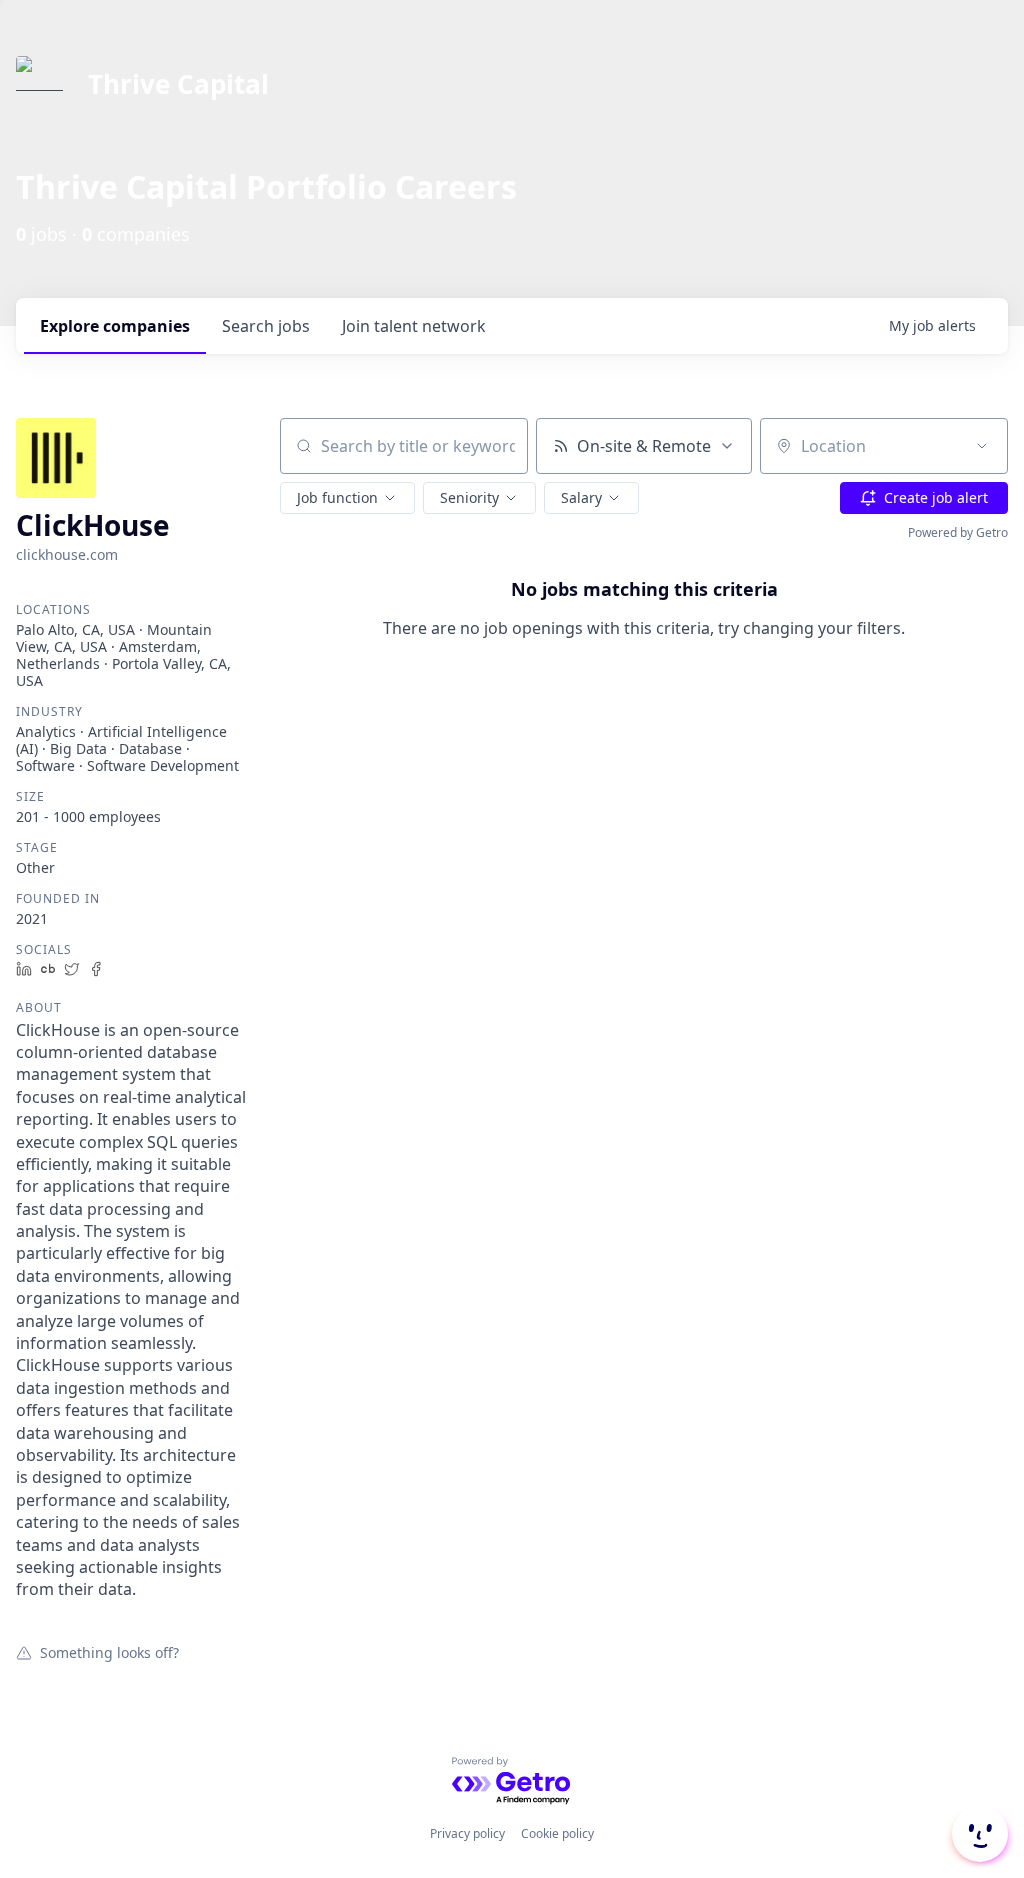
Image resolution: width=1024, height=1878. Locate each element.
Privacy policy (467, 1833)
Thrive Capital (178, 84)
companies (115, 326)
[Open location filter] (982, 446)
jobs (266, 326)
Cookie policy (557, 1833)
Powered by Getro (958, 532)
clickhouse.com (67, 554)
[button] (347, 498)
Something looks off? (109, 1652)
